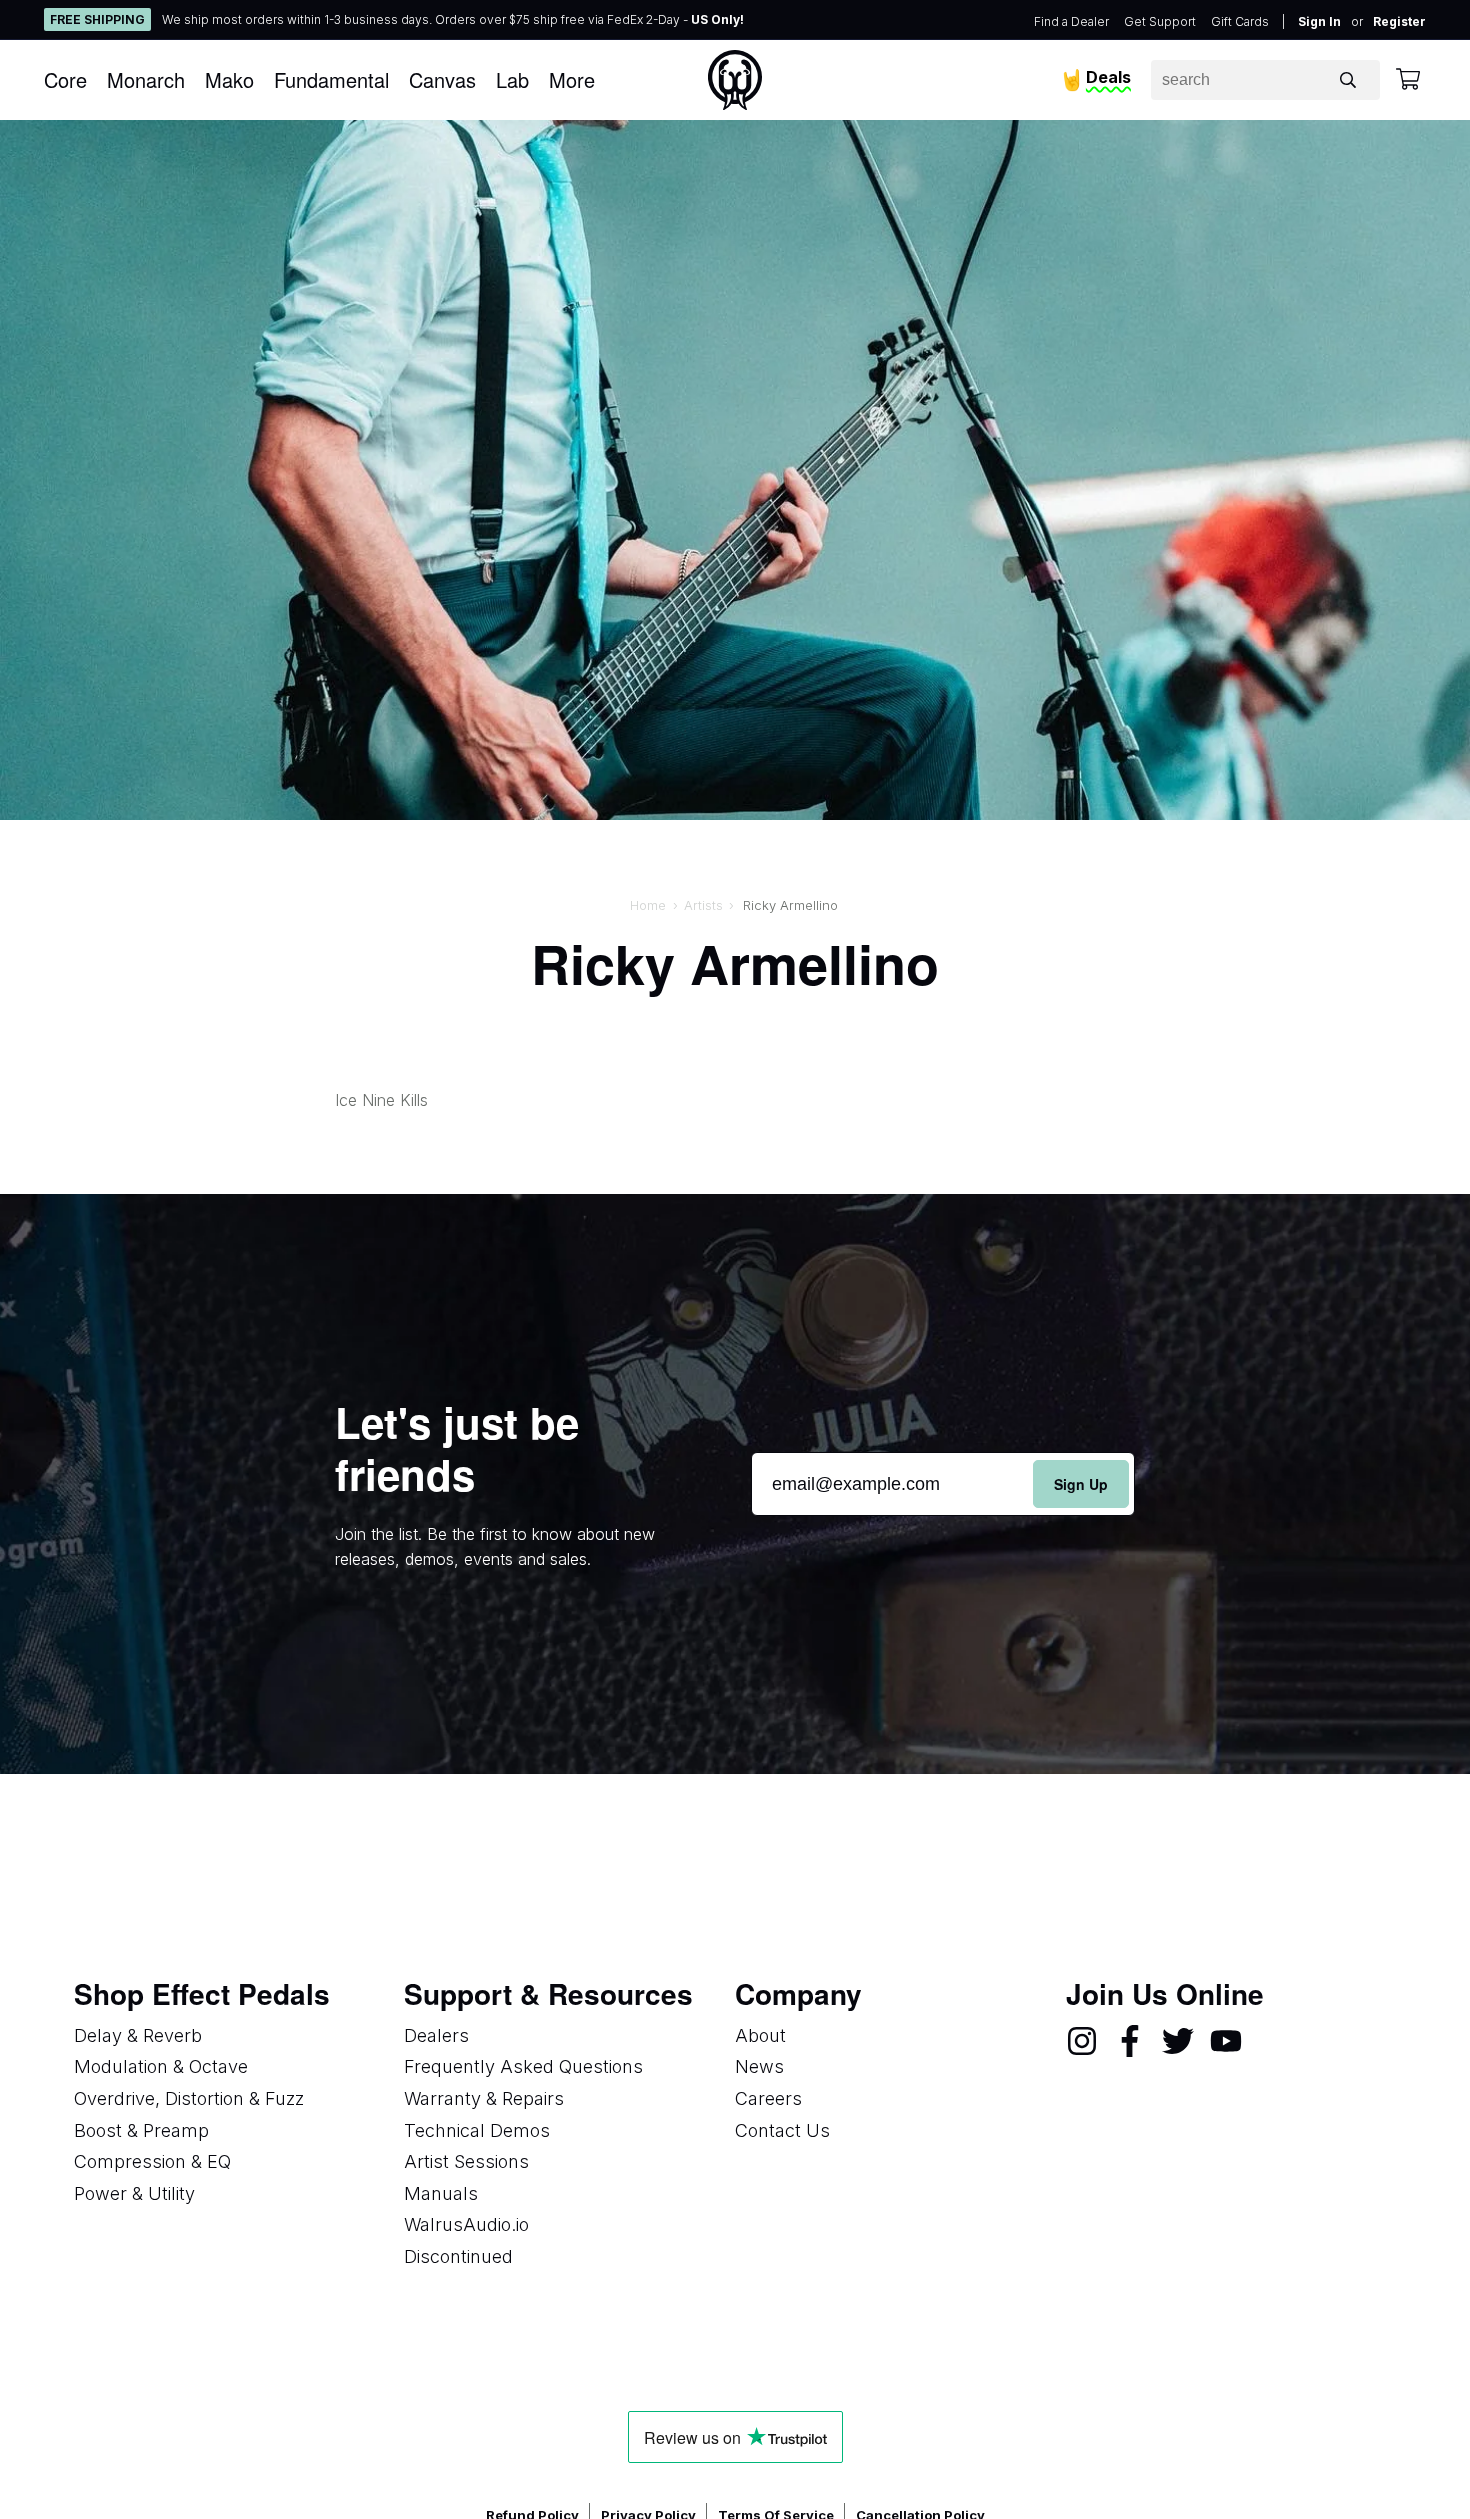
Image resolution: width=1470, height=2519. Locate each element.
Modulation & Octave (161, 2066)
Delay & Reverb (138, 2035)
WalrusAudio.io (466, 2224)
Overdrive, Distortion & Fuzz (189, 2098)
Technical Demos (477, 2130)
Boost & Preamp (141, 2130)
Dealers (436, 2035)
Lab (512, 79)
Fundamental (331, 79)
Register (1399, 21)
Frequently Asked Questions (523, 2066)
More (572, 79)
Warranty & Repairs (484, 2098)
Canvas (442, 79)
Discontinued (458, 2256)
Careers (768, 2098)
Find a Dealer (1071, 21)
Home (648, 905)
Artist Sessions (466, 2161)
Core (65, 79)
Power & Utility (134, 2193)
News (759, 2066)
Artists (703, 905)
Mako (229, 79)
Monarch (146, 79)
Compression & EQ (152, 2161)
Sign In (1319, 21)
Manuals (441, 2193)
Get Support (1160, 21)
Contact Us (782, 2130)
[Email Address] (943, 1484)
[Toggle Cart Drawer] (1408, 80)
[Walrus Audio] (735, 80)
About (760, 2035)
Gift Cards (1240, 21)
